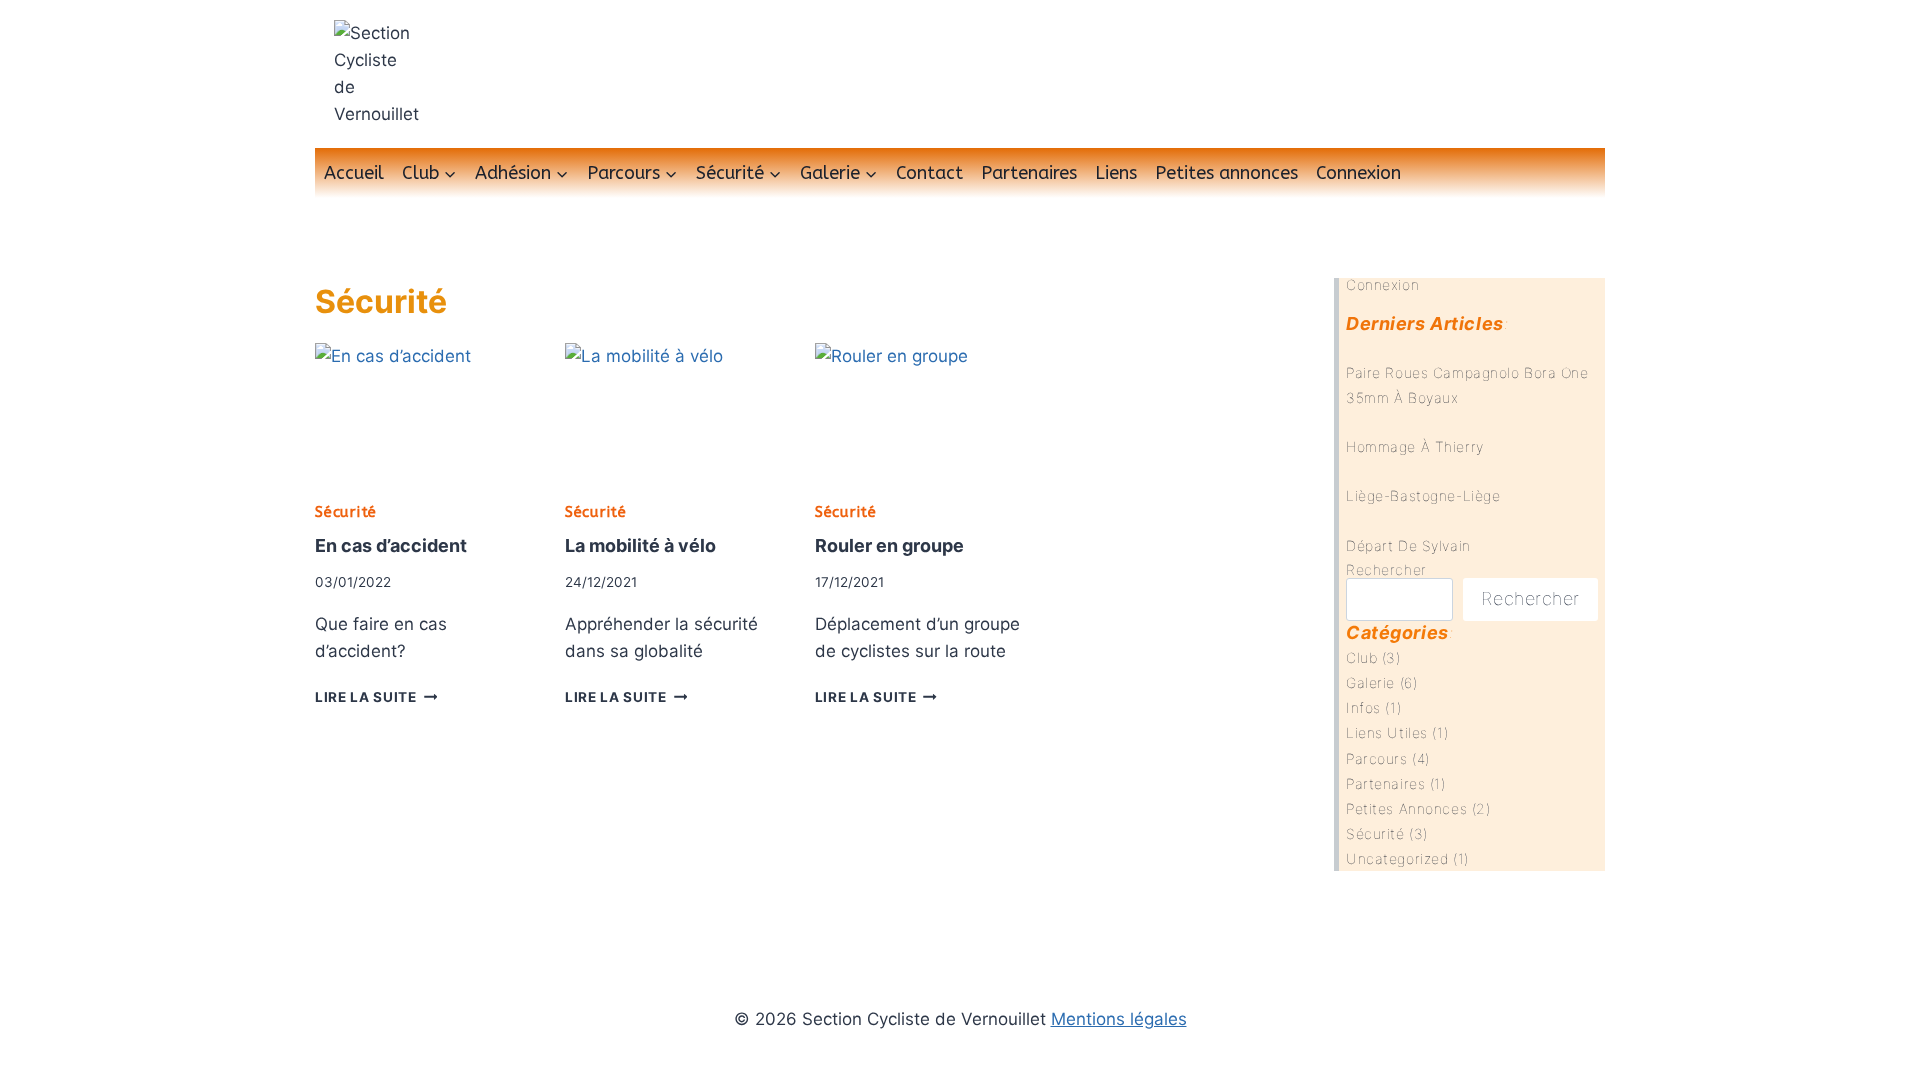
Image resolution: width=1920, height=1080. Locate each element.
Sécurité (346, 512)
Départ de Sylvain (1408, 545)
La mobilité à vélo (640, 545)
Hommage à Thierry (1415, 446)
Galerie (1370, 682)
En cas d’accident (391, 545)
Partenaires (1029, 173)
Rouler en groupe (889, 545)
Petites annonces (1226, 173)
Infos (1363, 707)
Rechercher (1386, 569)
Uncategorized (1397, 858)
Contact (929, 173)
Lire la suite (376, 697)
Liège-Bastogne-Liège (1423, 495)
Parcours (1376, 758)
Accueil (354, 173)
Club (1361, 657)
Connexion (1358, 173)
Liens (1116, 173)
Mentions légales (1119, 1019)
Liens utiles (1387, 732)
